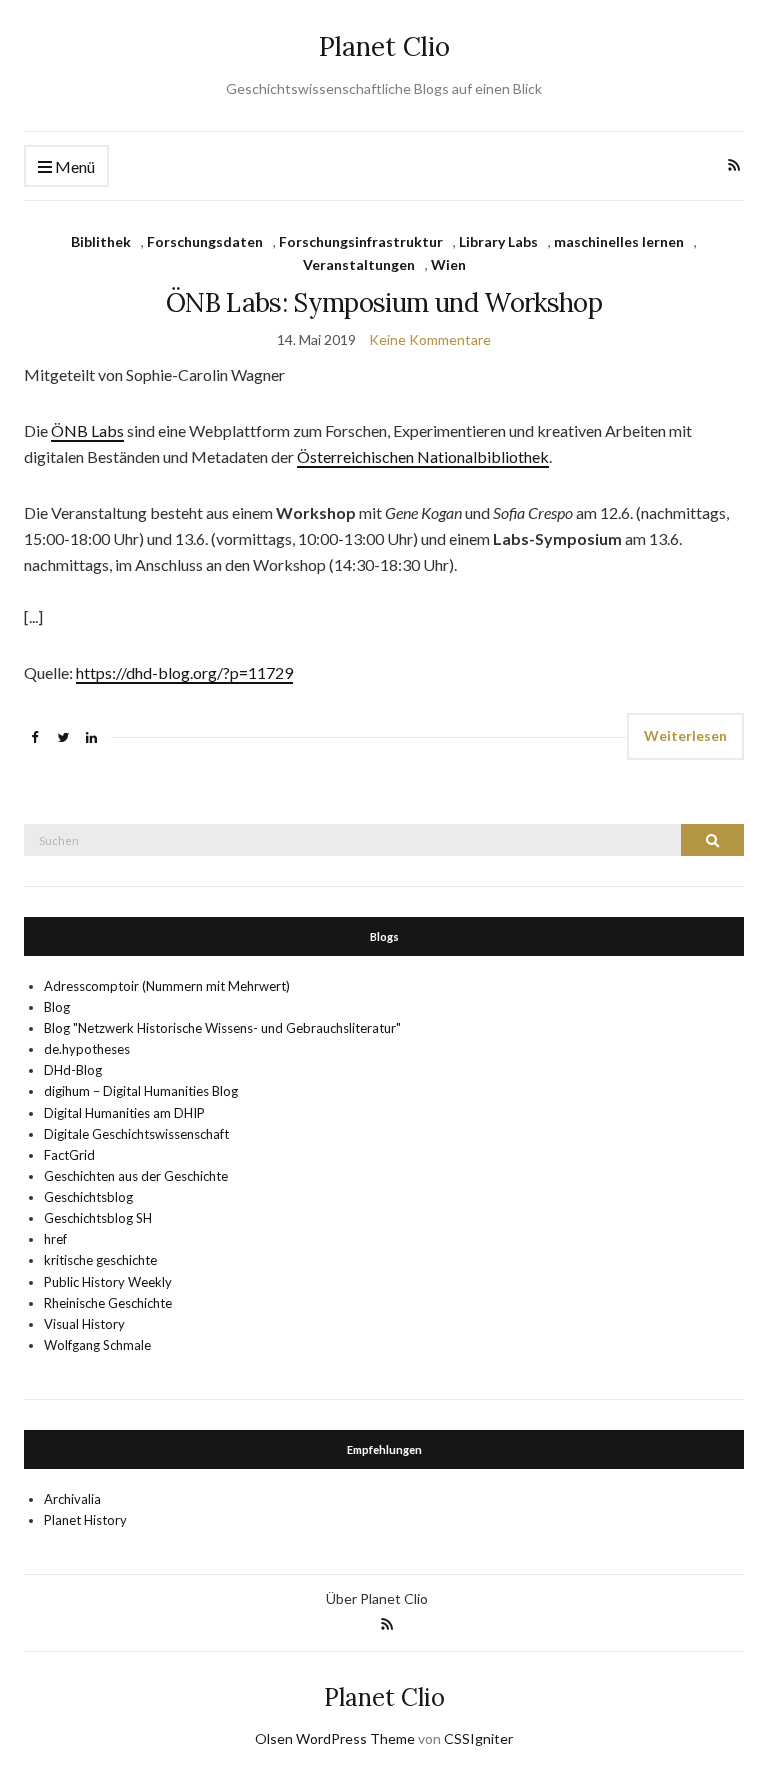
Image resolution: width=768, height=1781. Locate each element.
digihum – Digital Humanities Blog (141, 1091)
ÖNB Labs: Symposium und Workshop (384, 302)
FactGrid (69, 1155)
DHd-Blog (73, 1070)
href (55, 1239)
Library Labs (498, 241)
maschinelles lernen (619, 241)
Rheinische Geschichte (108, 1303)
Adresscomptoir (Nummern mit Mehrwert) (167, 986)
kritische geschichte (100, 1260)
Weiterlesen (685, 735)
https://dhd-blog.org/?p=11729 (184, 672)
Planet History (85, 1520)
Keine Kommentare (430, 339)
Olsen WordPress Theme (335, 1738)
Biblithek (101, 241)
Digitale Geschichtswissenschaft (136, 1134)
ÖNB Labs (87, 430)
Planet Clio (384, 46)
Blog (57, 1007)
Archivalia (72, 1499)
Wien (448, 264)
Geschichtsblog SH (98, 1218)
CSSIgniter (478, 1738)
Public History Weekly (108, 1282)
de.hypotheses (87, 1049)
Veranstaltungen (359, 264)
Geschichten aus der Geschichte (136, 1176)
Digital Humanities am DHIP (124, 1113)
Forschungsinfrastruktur (361, 241)
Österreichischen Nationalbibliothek (423, 456)
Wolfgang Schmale (97, 1345)
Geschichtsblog (88, 1197)
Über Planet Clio (377, 1598)
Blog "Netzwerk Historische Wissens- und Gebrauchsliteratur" (222, 1028)
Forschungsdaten (205, 241)
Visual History (84, 1324)
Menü (73, 166)
